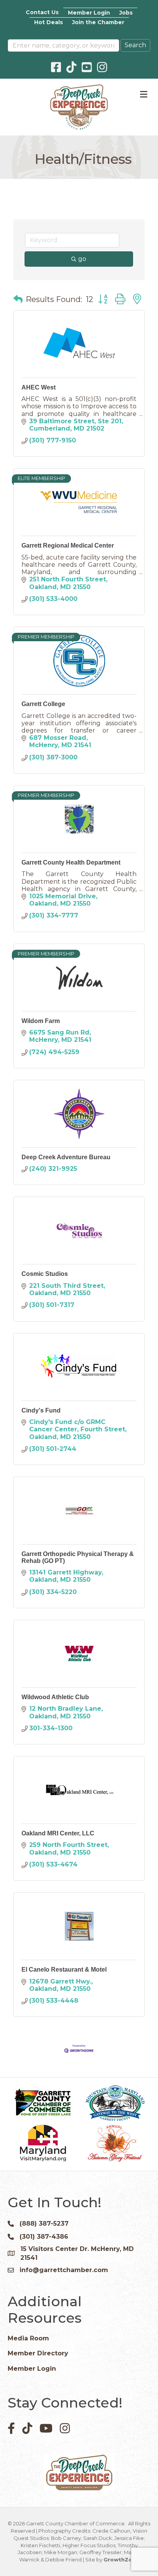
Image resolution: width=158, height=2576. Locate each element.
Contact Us (42, 12)
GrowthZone (121, 2559)
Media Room (28, 2338)
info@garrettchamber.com (64, 2270)
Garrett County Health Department (71, 862)
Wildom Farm (41, 1021)
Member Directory (38, 2353)
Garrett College (43, 704)
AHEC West (39, 387)
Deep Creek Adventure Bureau (66, 1157)
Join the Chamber (98, 22)
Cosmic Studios (45, 1274)
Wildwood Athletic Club (55, 1697)
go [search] (82, 259)
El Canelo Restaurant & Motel (64, 1970)
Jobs (126, 13)
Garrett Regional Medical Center (68, 545)
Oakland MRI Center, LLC (58, 1833)
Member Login (89, 13)
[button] (18, 299)
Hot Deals (49, 22)
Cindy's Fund (41, 1410)
